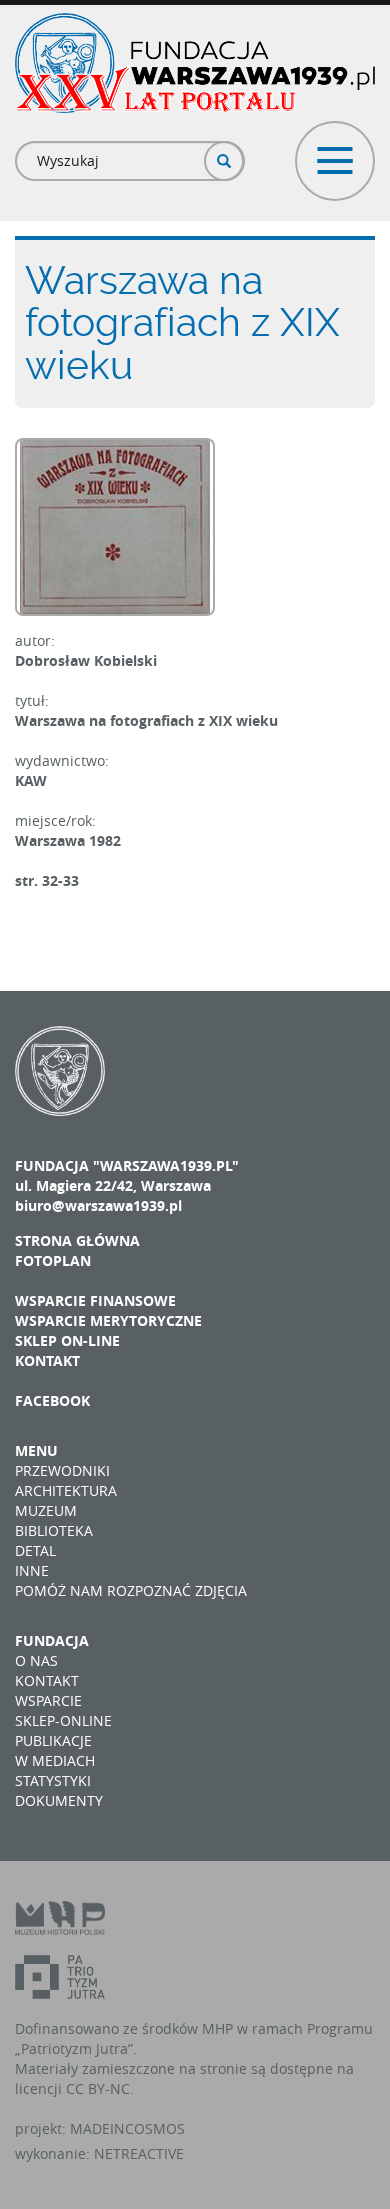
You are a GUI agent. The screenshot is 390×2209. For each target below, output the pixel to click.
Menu (36, 1450)
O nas (36, 1660)
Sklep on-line (67, 1340)
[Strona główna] (195, 63)
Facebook (52, 1400)
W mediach (55, 1760)
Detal (35, 1550)
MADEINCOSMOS (127, 2128)
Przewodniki (62, 1470)
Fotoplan (53, 1260)
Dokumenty (59, 1800)
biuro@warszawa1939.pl (98, 1205)
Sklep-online (63, 1720)
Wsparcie (48, 1700)
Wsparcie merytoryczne (108, 1320)
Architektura (66, 1490)
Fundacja (52, 1640)
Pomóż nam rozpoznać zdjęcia (131, 1590)
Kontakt (47, 1360)
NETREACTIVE (139, 2153)
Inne (32, 1570)
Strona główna (77, 1240)
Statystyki (53, 1780)
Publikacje (53, 1740)
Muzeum (46, 1510)
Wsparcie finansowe (95, 1300)
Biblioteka (54, 1530)
